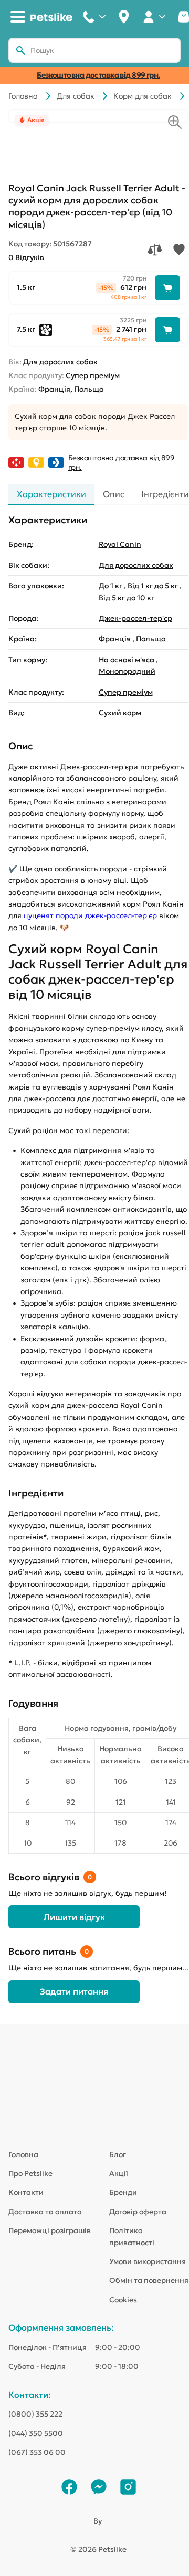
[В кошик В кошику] (167, 288)
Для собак (76, 96)
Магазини (124, 17)
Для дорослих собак (136, 565)
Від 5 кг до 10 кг (127, 598)
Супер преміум (126, 692)
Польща (151, 639)
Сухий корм (120, 713)
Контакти (26, 2192)
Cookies (123, 2300)
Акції (119, 2173)
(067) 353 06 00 (37, 2452)
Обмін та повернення (149, 2280)
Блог (118, 2154)
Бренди (123, 2192)
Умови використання (148, 2261)
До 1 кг (111, 586)
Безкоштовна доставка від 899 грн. (98, 75)
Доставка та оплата (45, 2212)
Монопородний (127, 671)
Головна (23, 96)
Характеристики (51, 494)
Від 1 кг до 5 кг (153, 586)
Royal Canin (120, 544)
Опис (114, 494)
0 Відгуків (26, 257)
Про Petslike (30, 2173)
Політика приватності (132, 2236)
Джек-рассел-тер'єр (135, 618)
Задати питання (74, 1991)
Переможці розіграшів (50, 2230)
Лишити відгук (74, 1917)
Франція (115, 639)
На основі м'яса (127, 660)
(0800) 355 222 (35, 2414)
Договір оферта (138, 2212)
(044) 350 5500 (36, 2433)
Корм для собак (143, 96)
